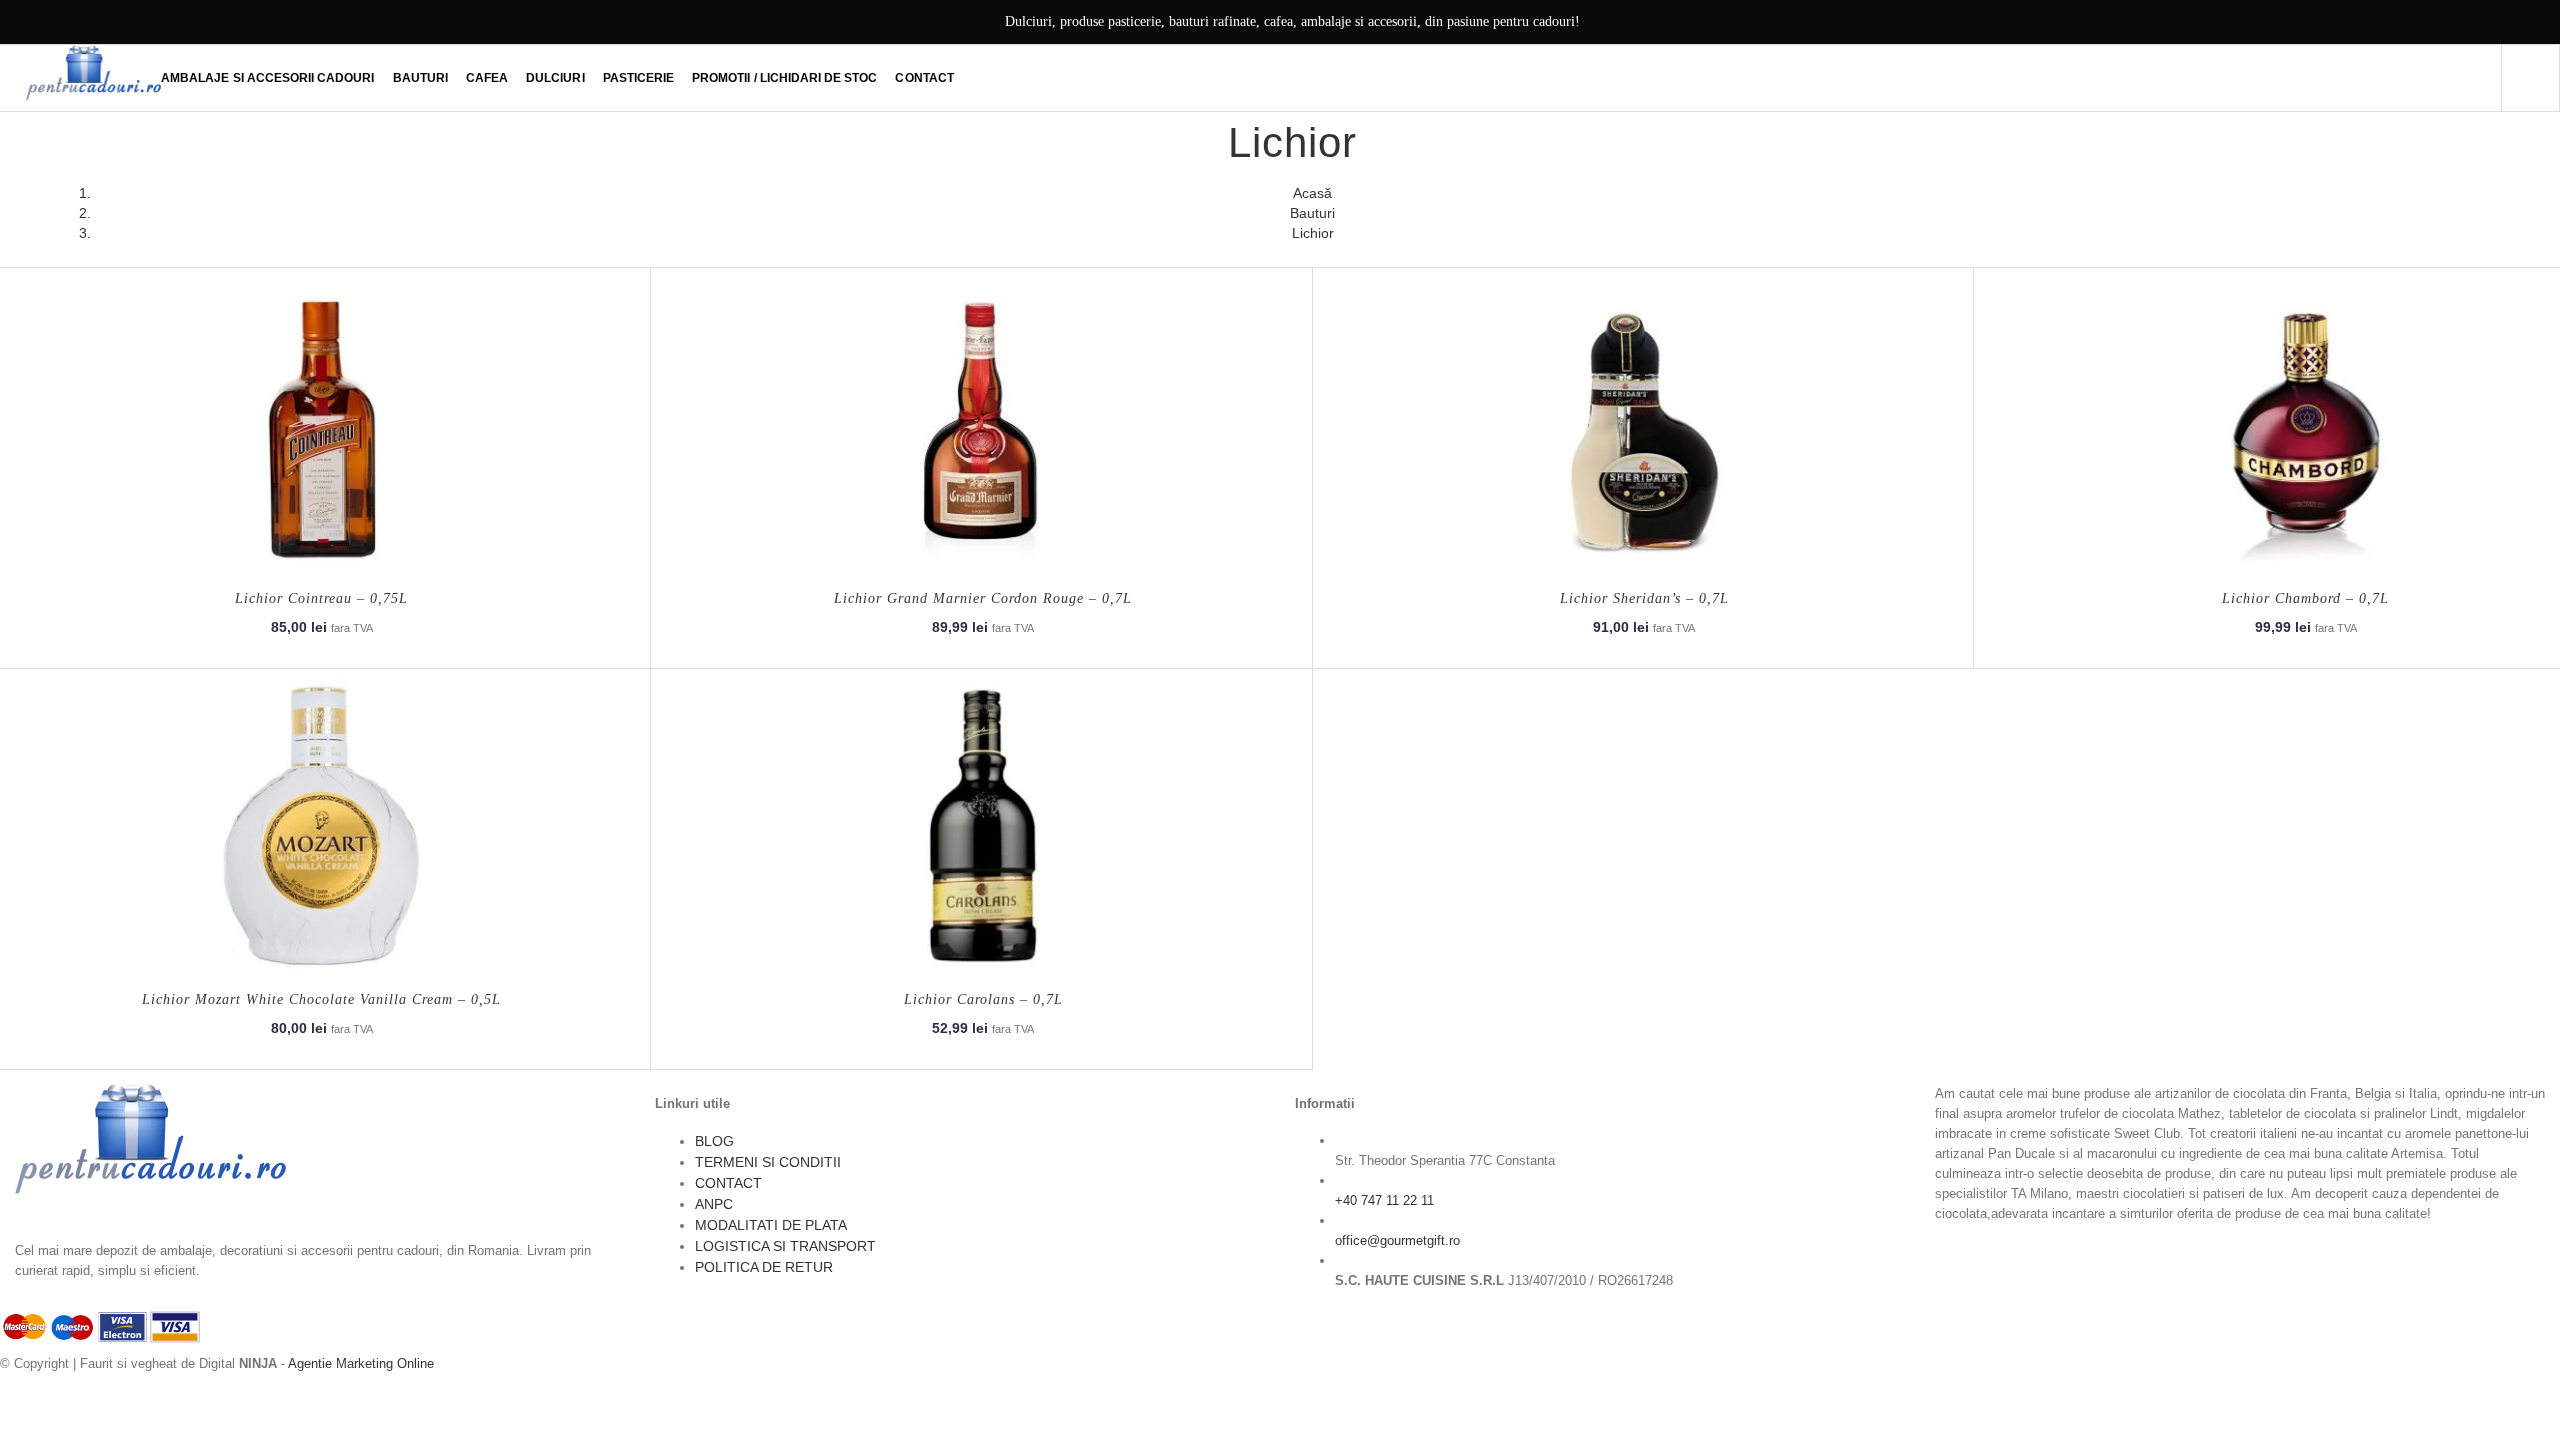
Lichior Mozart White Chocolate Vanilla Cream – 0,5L (321, 999)
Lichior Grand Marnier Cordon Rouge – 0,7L (983, 598)
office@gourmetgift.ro (1397, 1240)
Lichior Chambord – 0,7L (2305, 598)
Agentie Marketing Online (361, 1363)
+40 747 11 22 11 (1384, 1200)
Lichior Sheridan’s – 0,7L (1644, 598)
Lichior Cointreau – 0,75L (321, 598)
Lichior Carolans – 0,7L (983, 999)
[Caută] (2530, 78)
